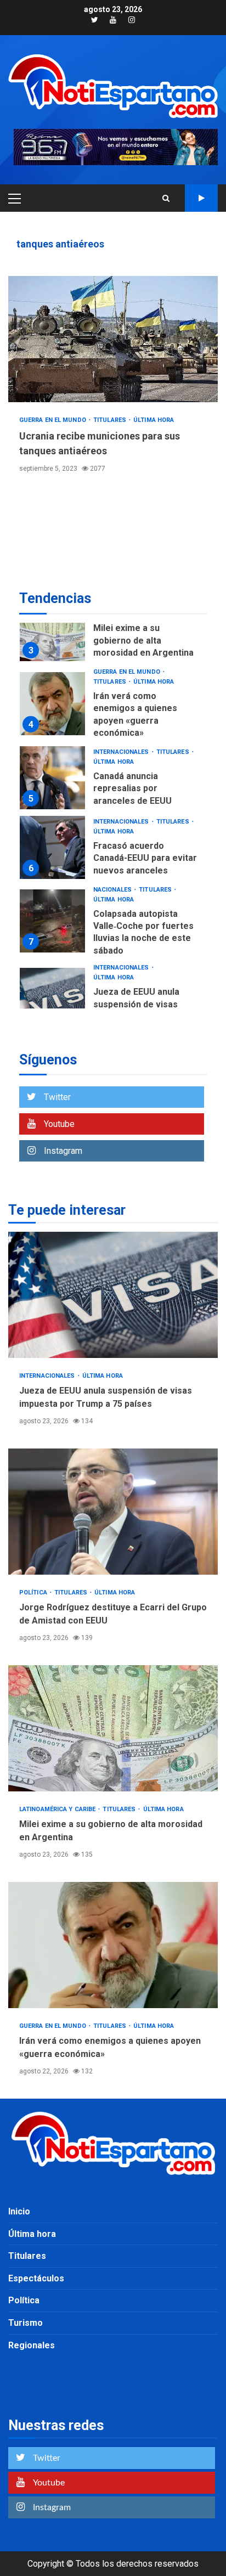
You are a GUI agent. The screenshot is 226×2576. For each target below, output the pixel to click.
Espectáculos (36, 2278)
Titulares (111, 420)
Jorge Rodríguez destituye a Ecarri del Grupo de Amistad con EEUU (113, 1512)
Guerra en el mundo (53, 420)
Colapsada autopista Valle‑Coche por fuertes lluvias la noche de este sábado (52, 921)
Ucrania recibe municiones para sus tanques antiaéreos (113, 339)
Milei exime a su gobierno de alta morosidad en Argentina (52, 630)
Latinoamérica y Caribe (58, 1809)
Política (34, 1593)
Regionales (32, 2345)
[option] (113, 632)
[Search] (166, 198)
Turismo (26, 2323)
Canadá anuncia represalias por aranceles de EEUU (52, 778)
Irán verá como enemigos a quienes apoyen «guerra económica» (52, 704)
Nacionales (113, 890)
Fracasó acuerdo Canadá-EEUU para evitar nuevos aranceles (52, 847)
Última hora (154, 420)
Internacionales (122, 752)
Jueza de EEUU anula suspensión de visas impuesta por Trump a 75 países (52, 999)
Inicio (19, 2211)
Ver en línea (201, 198)
